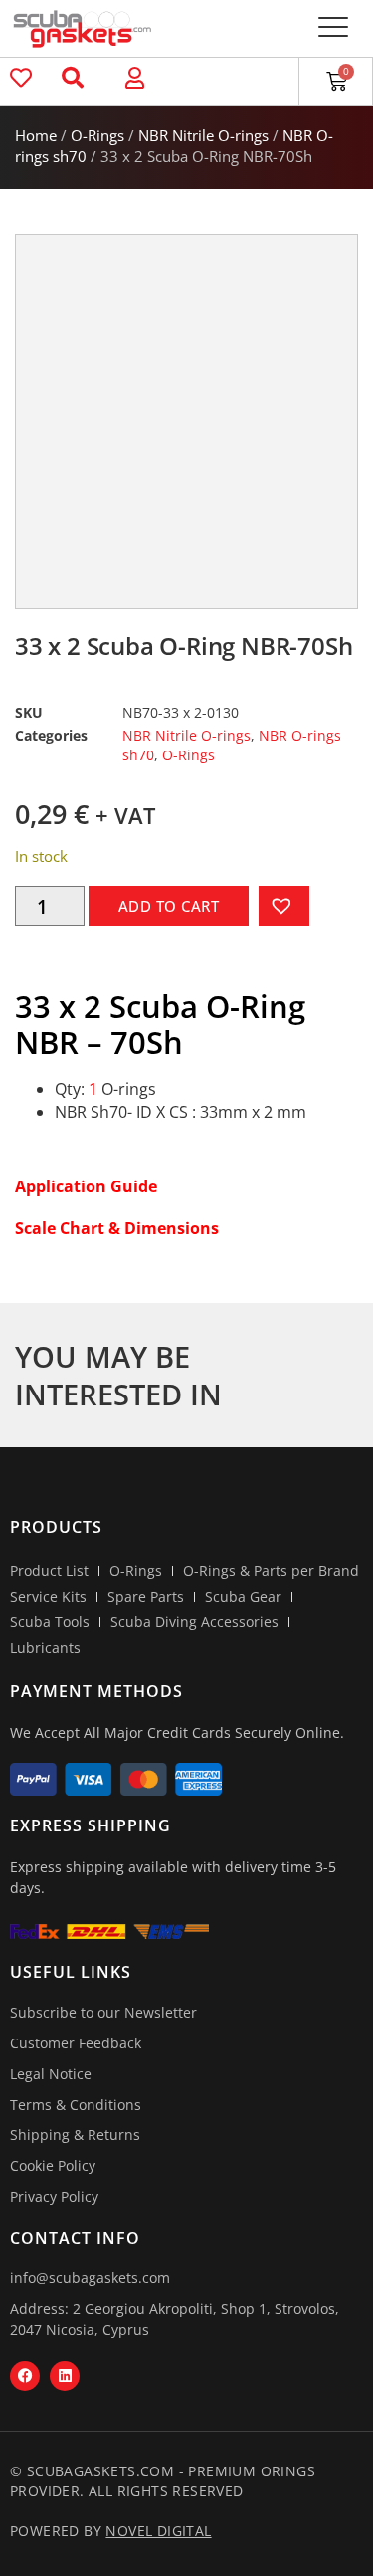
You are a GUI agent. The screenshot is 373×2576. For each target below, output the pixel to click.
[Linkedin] (65, 2376)
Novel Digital (158, 2531)
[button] (333, 28)
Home (36, 135)
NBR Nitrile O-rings (203, 135)
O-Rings (97, 135)
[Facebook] (25, 2376)
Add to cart (169, 906)
